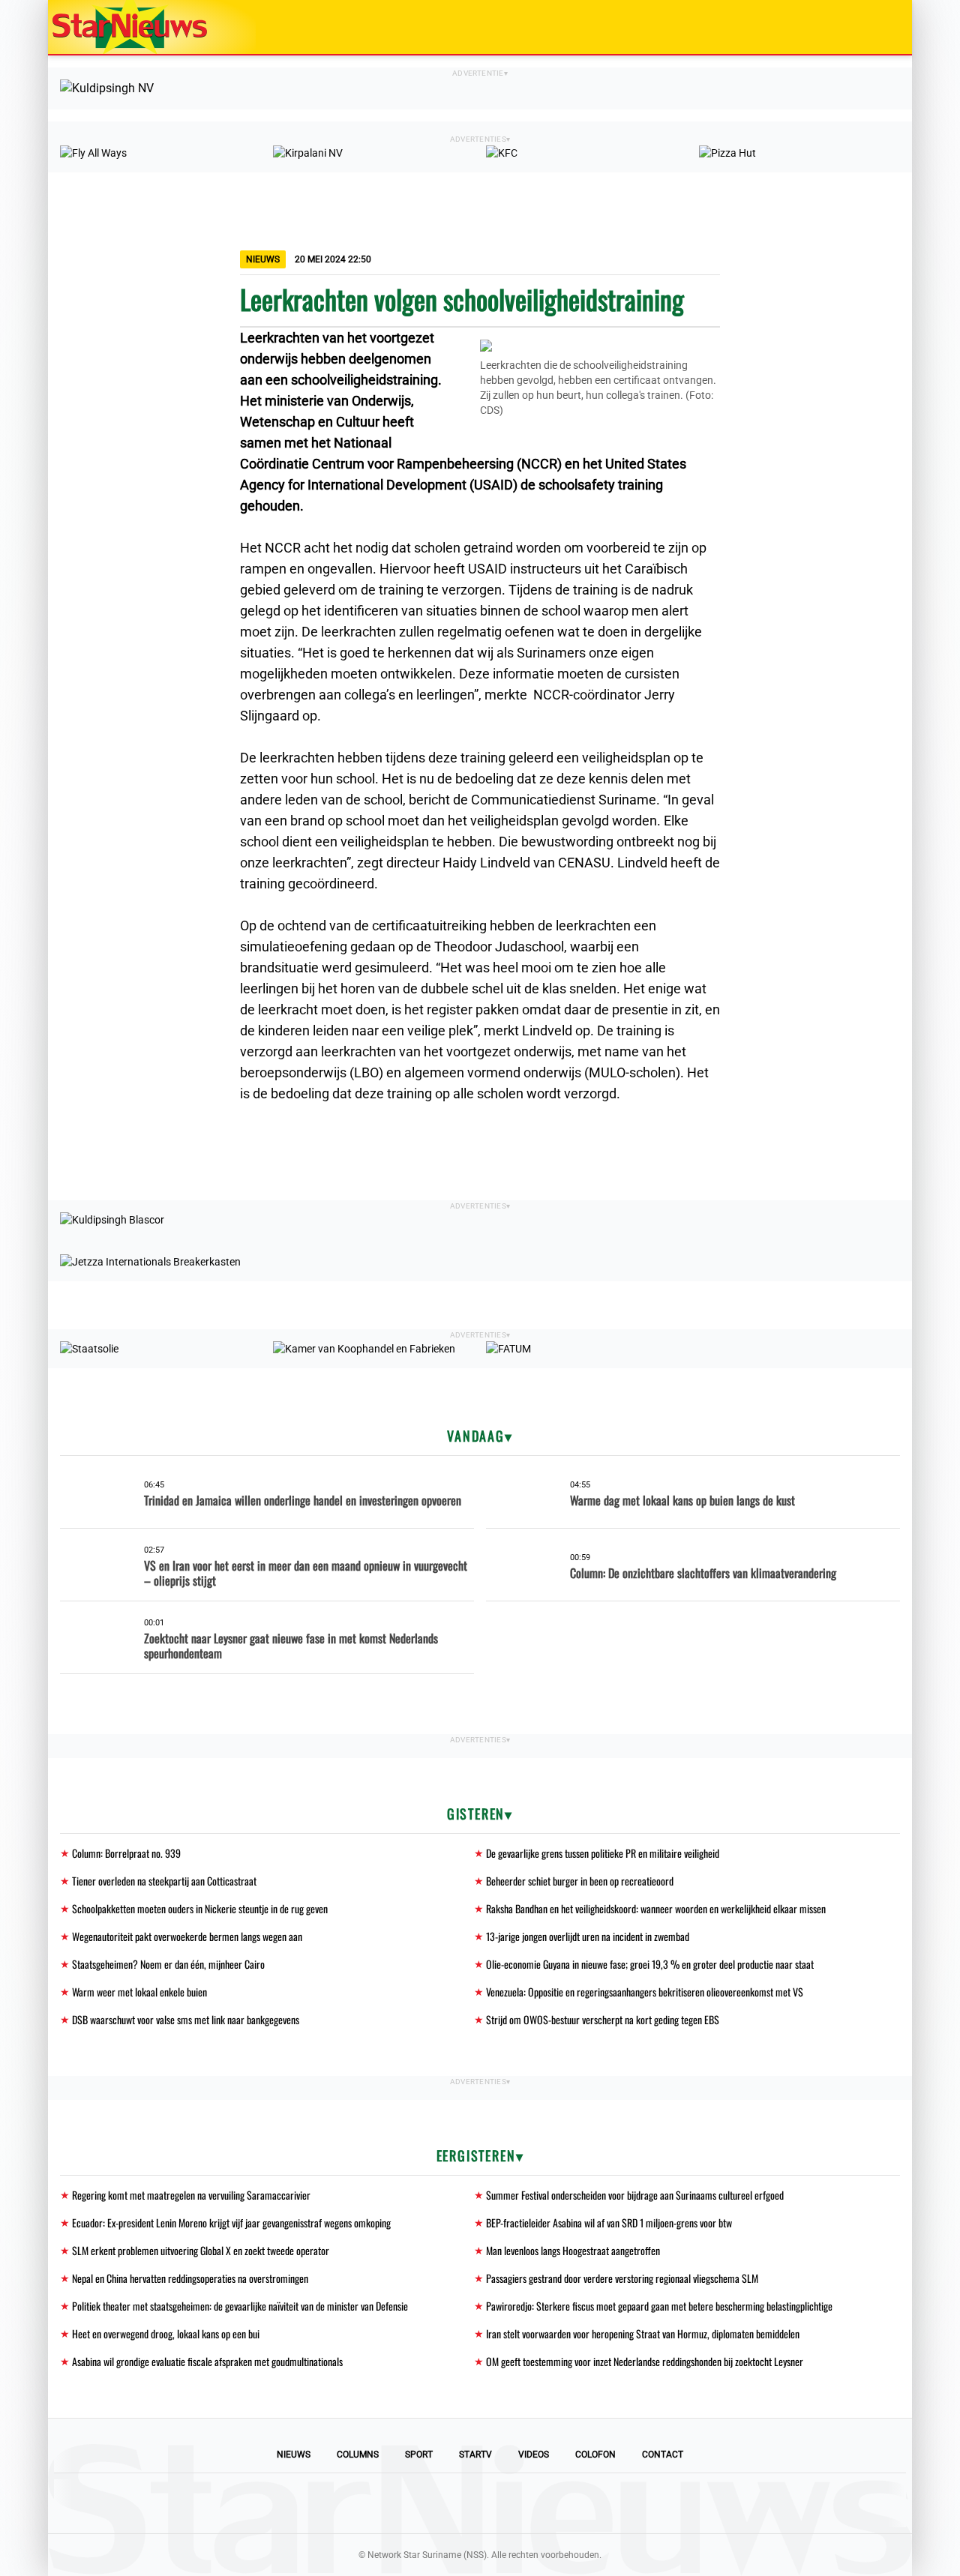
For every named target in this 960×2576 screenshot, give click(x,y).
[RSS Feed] (582, 2503)
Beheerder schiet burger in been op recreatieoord (580, 1881)
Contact (663, 2455)
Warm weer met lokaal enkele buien (139, 1992)
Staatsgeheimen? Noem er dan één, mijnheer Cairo (168, 1964)
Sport (419, 2455)
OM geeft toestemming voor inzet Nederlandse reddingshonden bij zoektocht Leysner (645, 2361)
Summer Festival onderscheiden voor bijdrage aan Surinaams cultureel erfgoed (635, 2195)
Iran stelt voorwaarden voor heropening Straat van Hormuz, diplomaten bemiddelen (643, 2333)
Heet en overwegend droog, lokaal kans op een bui (166, 2333)
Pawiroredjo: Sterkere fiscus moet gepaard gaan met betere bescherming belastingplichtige (659, 2306)
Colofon (595, 2455)
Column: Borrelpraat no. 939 (126, 1853)
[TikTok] (531, 2503)
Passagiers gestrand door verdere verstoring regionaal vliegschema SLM (622, 2278)
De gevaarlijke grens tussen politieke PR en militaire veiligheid (603, 1853)
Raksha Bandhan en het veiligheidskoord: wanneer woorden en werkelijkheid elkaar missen (656, 1908)
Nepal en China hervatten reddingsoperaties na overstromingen (190, 2278)
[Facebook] (378, 2503)
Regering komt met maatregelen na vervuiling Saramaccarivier (191, 2195)
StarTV (475, 2455)
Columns (358, 2455)
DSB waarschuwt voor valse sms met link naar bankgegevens (186, 2019)
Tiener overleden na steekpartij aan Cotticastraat (164, 1881)
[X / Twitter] (480, 2503)
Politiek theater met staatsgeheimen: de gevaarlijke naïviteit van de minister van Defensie (240, 2306)
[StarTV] (865, 28)
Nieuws (294, 2455)
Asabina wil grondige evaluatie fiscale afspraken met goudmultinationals (207, 2361)
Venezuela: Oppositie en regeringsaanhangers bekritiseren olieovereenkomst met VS (645, 1992)
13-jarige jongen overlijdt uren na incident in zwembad (588, 1936)
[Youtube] (429, 2503)
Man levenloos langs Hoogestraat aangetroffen (573, 2250)
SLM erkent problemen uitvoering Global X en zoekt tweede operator (201, 2250)
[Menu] (885, 27)
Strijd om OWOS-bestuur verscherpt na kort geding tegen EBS (603, 2019)
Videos (534, 2455)
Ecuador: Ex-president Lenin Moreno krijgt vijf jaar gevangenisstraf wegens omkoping (231, 2223)
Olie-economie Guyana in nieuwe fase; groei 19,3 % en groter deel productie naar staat (650, 1964)
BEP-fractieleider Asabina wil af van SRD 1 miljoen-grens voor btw (609, 2223)
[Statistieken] (904, 2565)
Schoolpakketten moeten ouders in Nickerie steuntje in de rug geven (200, 1908)
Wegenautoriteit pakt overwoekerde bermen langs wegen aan (187, 1936)
